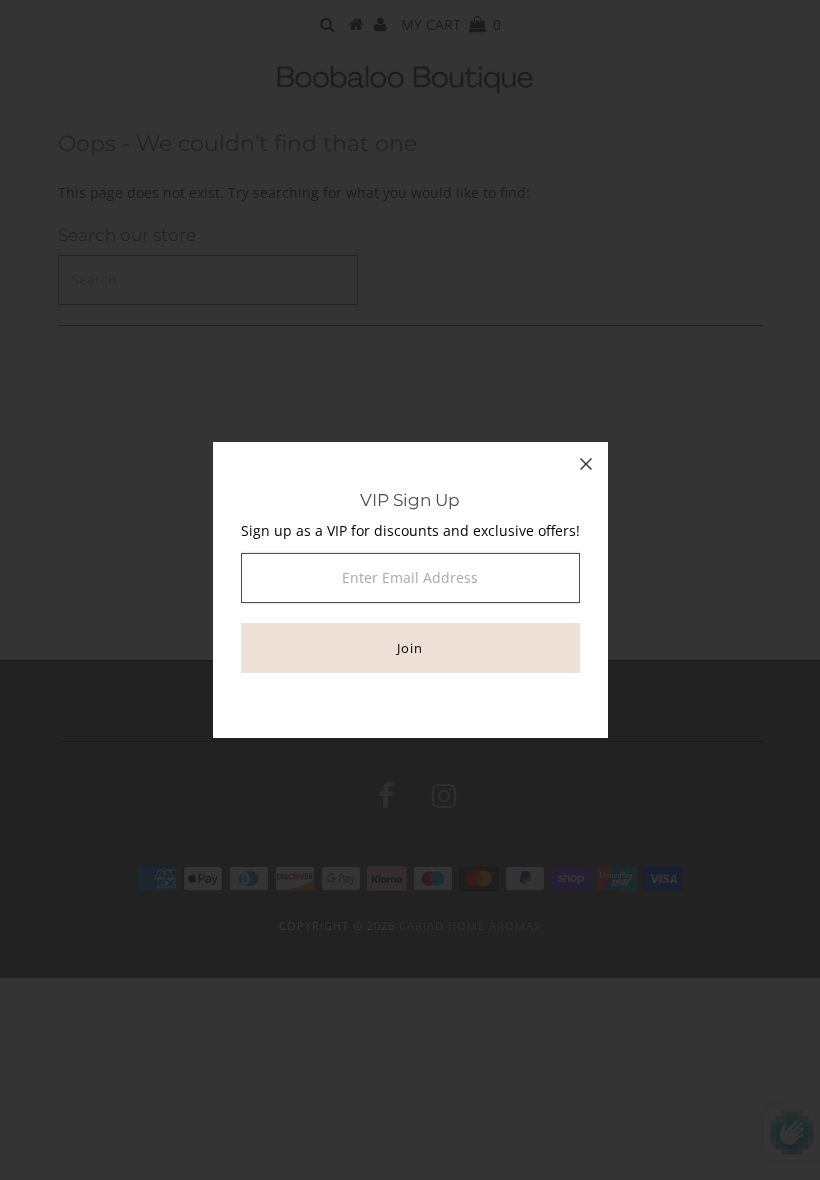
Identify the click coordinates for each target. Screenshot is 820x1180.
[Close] (586, 464)
